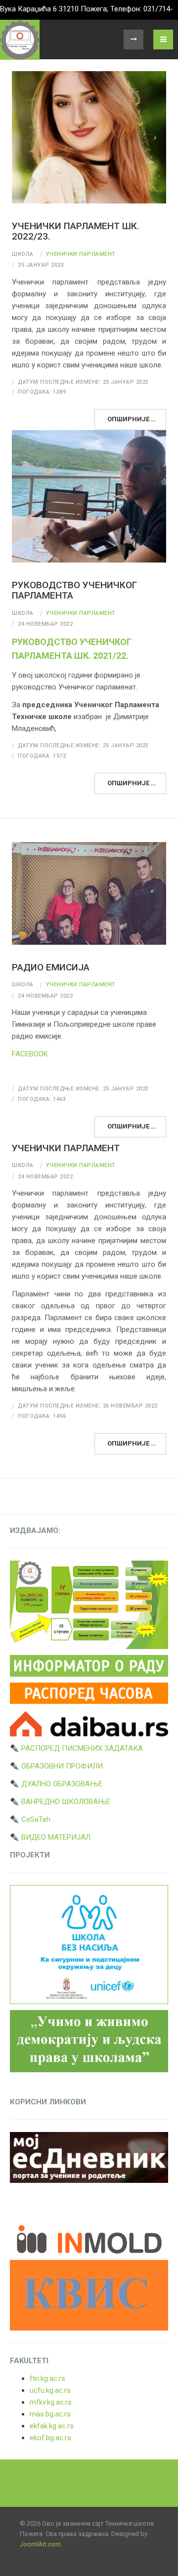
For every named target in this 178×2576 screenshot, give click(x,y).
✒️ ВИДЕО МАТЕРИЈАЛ (50, 1837)
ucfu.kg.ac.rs (50, 2390)
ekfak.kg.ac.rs (52, 2426)
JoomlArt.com (40, 2544)
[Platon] (20, 40)
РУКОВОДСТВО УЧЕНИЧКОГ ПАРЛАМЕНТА (74, 590)
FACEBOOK (30, 1054)
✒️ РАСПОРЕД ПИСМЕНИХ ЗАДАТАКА (76, 1748)
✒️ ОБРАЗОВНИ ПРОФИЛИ (56, 1766)
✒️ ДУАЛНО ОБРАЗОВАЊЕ (56, 1784)
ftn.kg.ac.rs (47, 2378)
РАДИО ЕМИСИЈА (51, 967)
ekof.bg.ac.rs (50, 2438)
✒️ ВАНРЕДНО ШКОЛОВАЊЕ (60, 1802)
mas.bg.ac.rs (50, 2414)
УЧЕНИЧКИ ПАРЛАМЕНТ (66, 1148)
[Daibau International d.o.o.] (89, 1723)
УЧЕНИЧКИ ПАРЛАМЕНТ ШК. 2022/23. (76, 231)
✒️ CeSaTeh (30, 1819)
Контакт (133, 40)
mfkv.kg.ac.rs (51, 2402)
